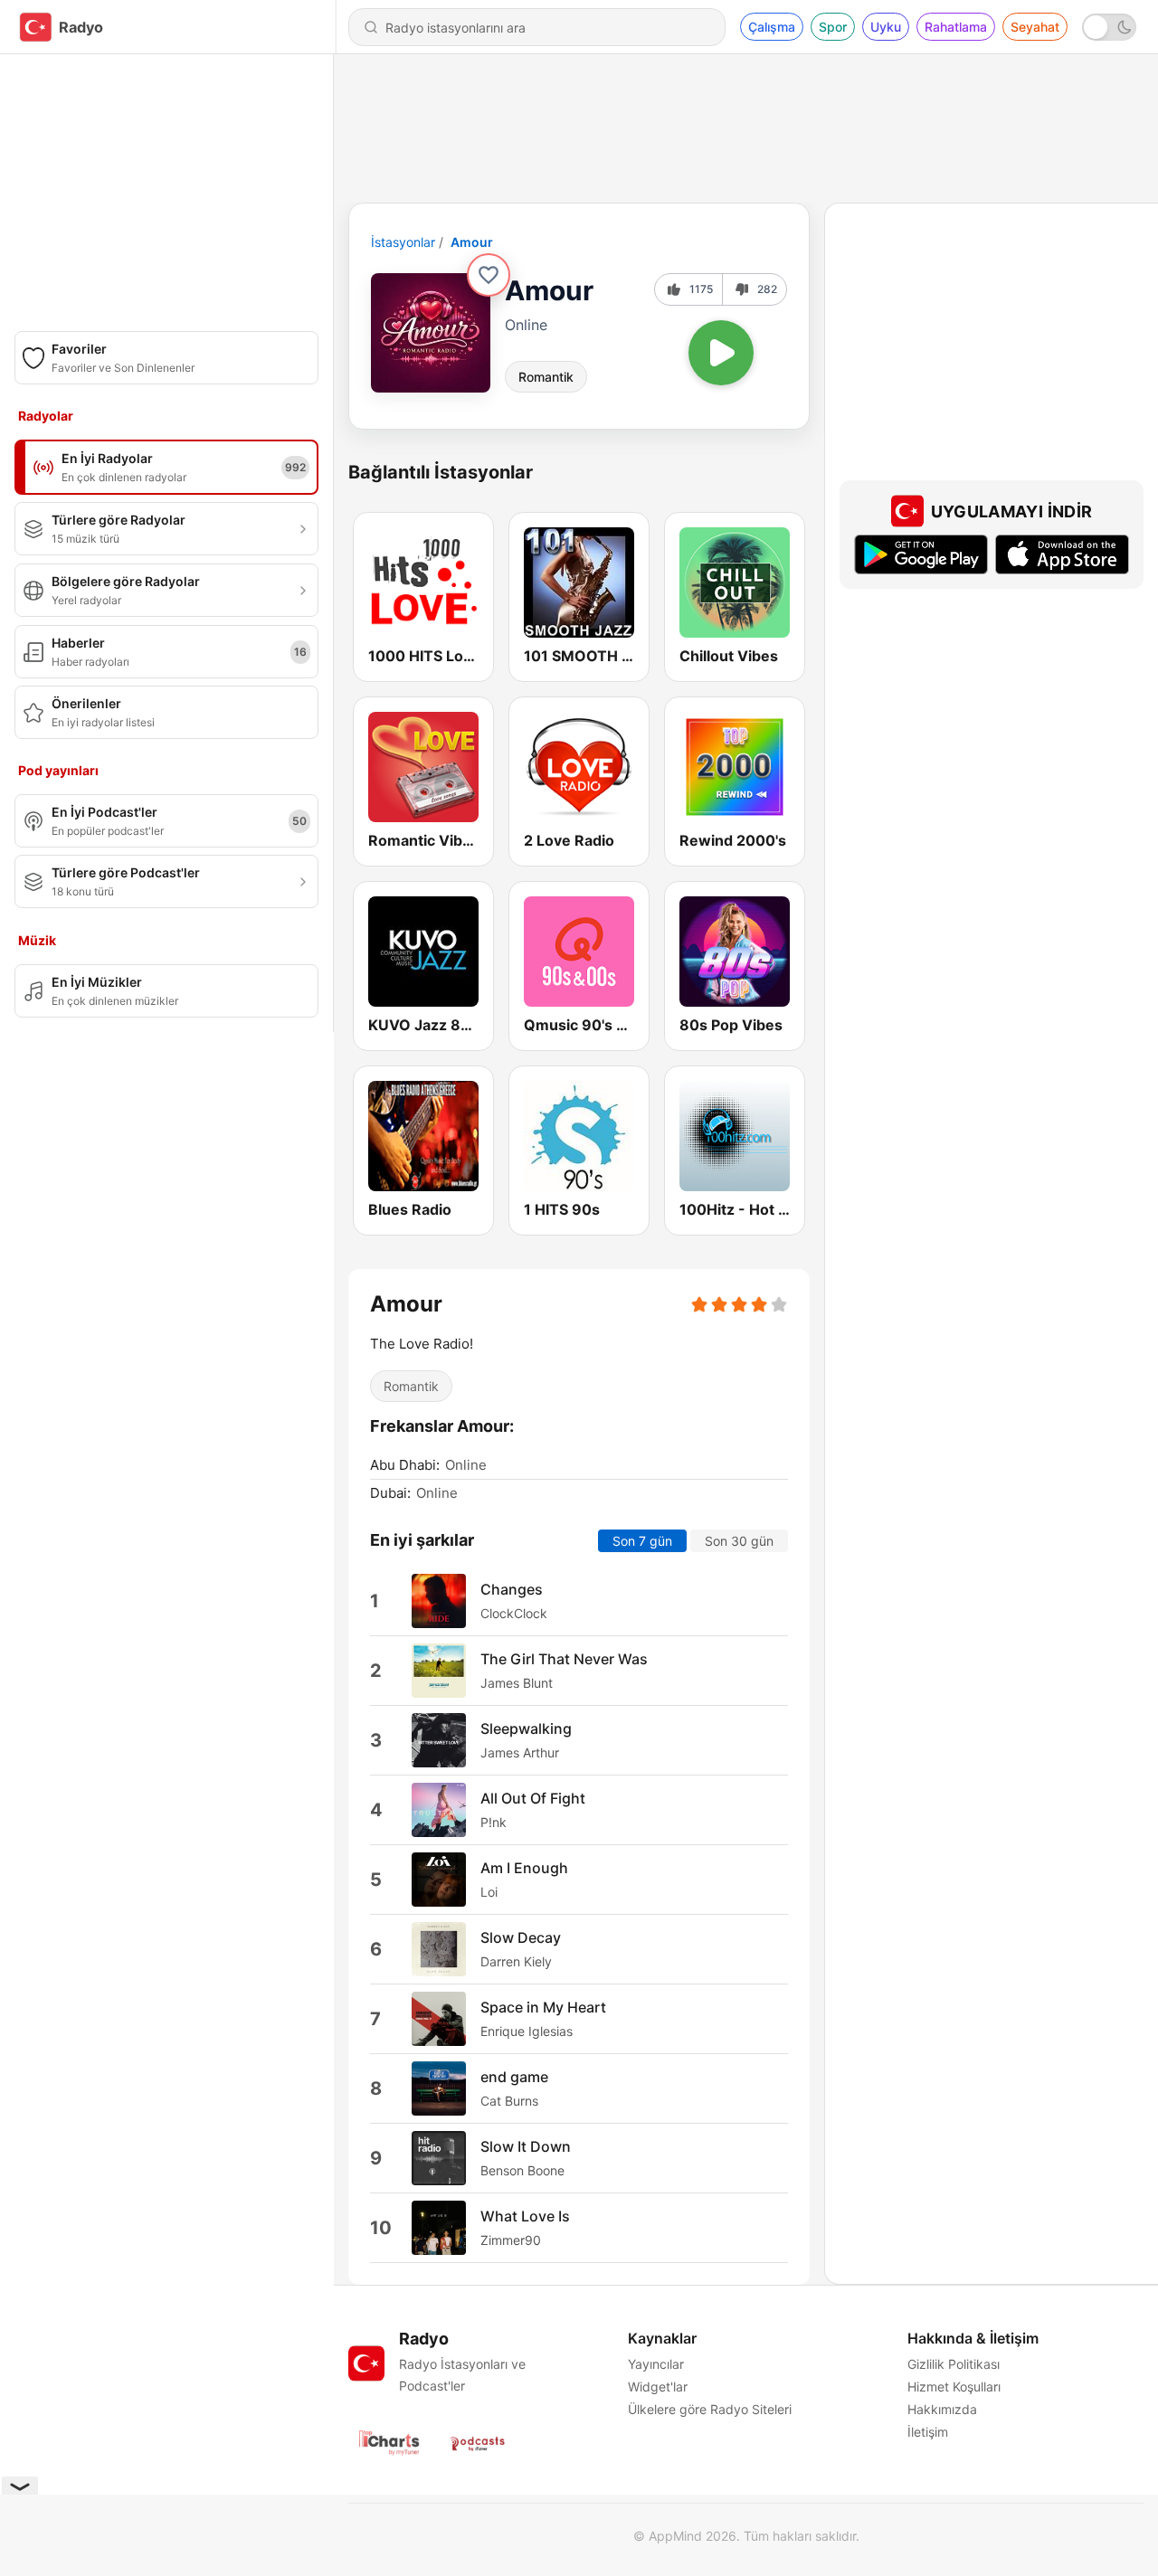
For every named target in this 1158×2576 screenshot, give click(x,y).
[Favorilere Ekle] (489, 275)
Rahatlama (956, 27)
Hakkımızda (942, 2409)
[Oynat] (721, 353)
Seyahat (1035, 27)
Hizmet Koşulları (954, 2387)
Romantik (546, 377)
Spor (833, 27)
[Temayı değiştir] (1109, 27)
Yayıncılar (656, 2364)
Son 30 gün (739, 1541)
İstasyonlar (403, 242)
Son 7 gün (642, 1541)
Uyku (886, 27)
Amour (472, 242)
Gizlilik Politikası (954, 2364)
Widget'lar (658, 2387)
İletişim (928, 2432)
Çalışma (772, 27)
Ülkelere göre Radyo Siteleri (710, 2409)
